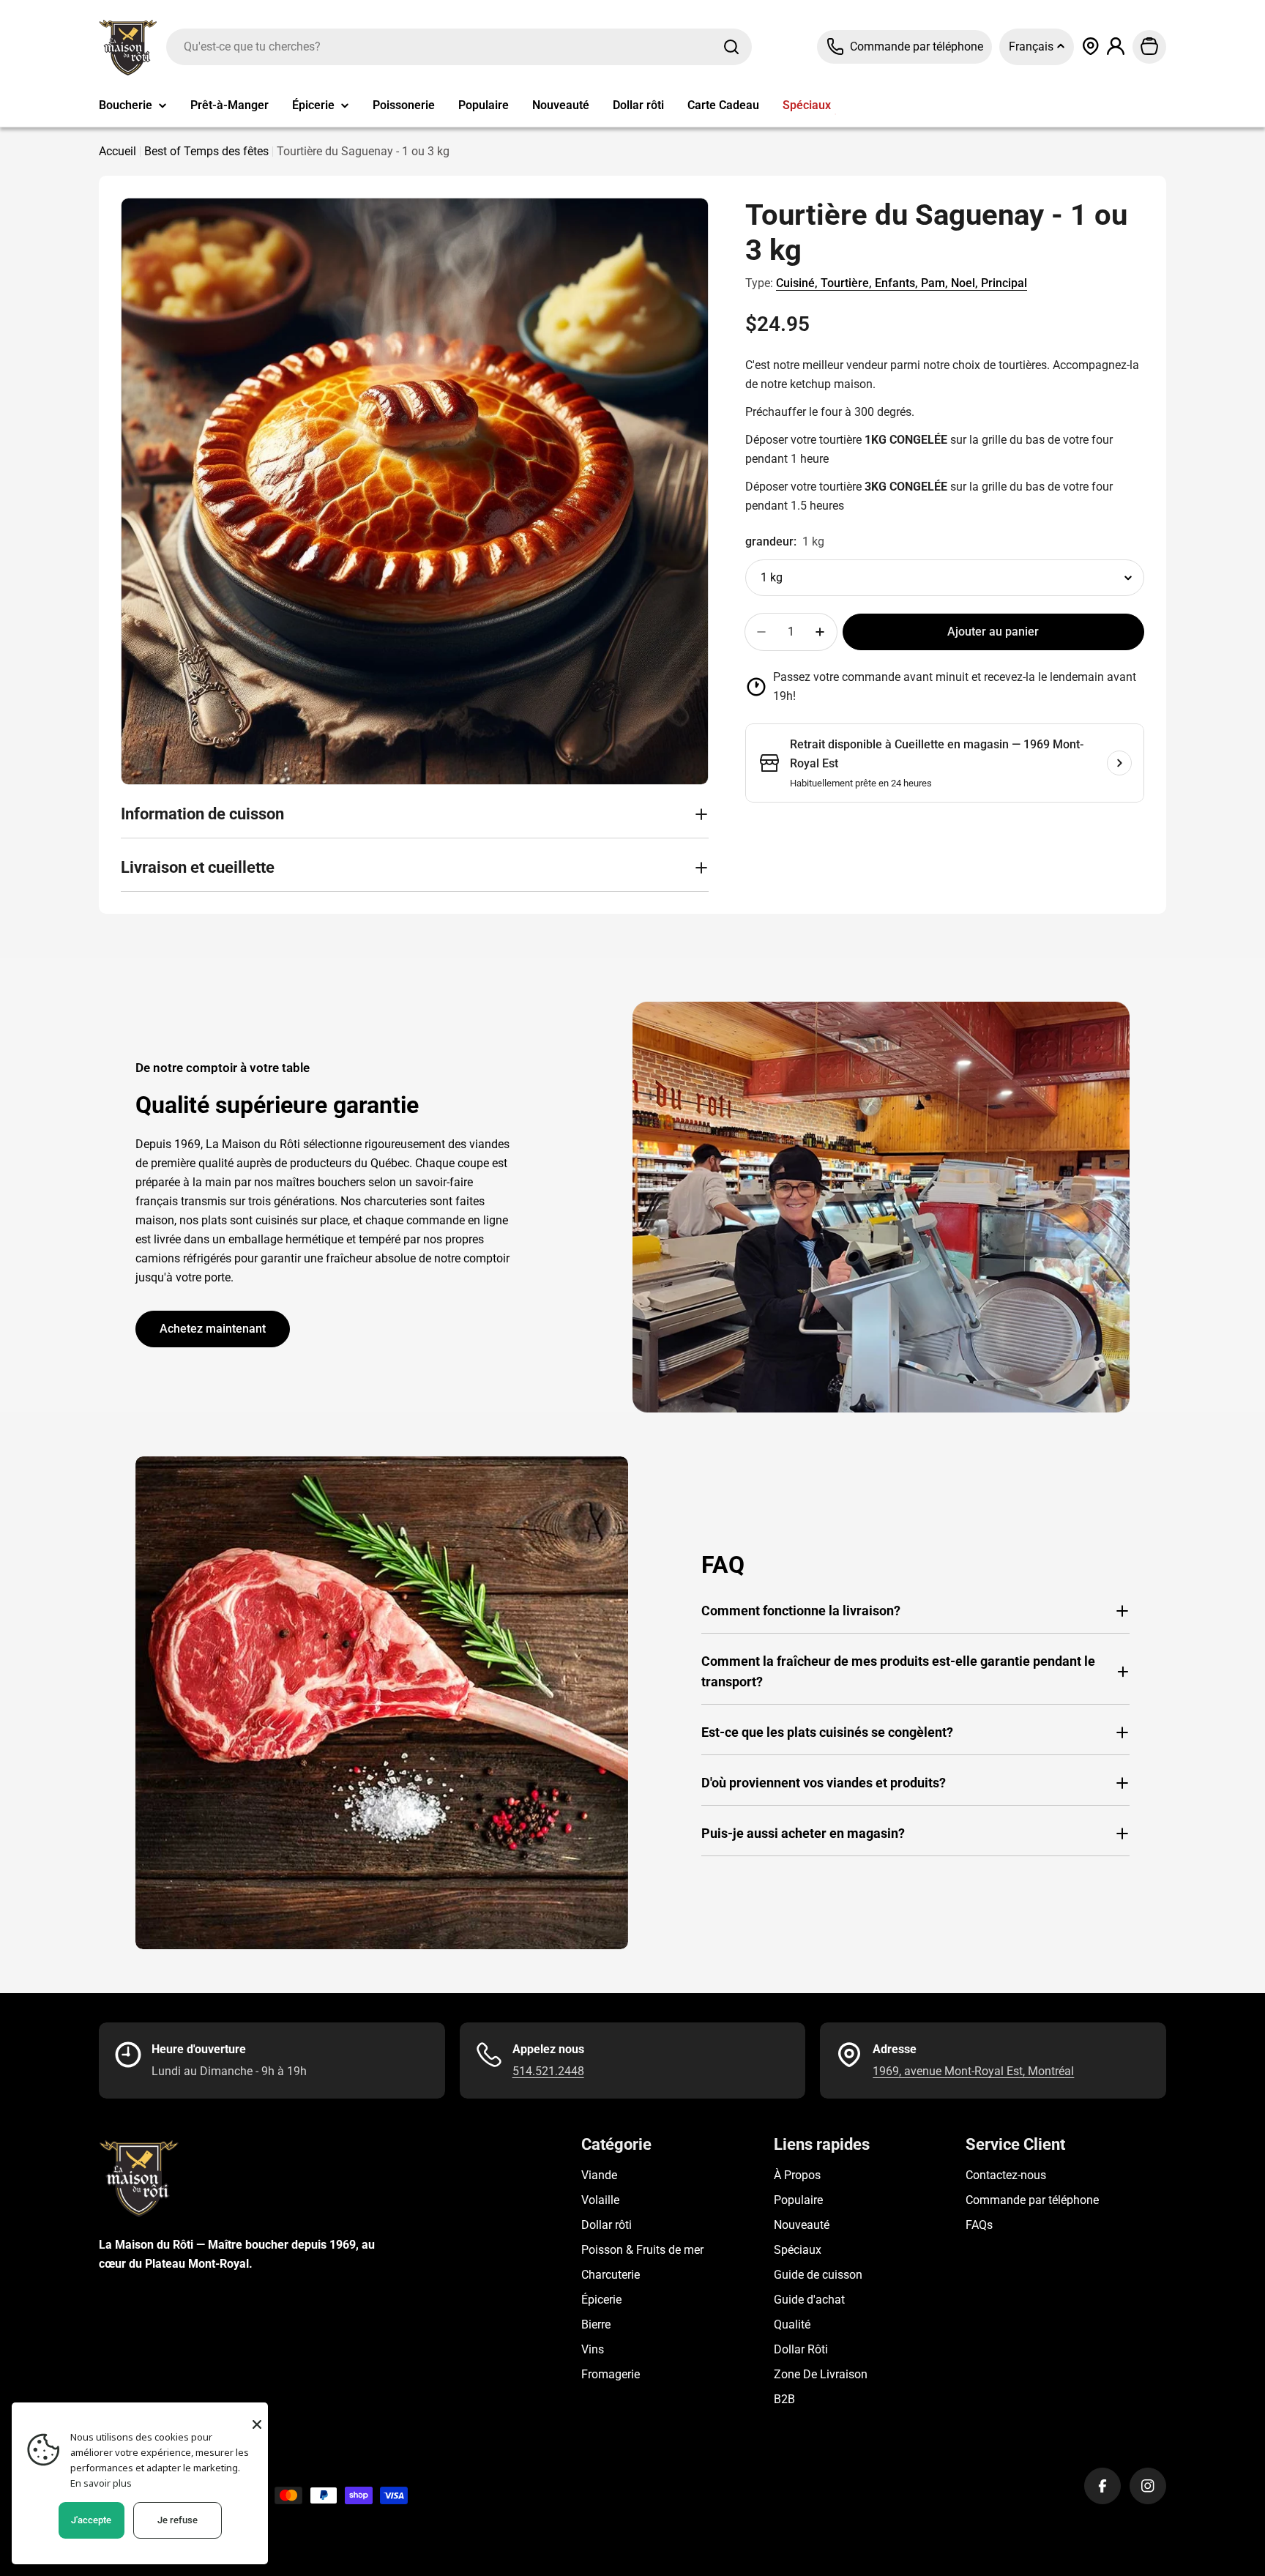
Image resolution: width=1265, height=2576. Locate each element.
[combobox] (459, 47)
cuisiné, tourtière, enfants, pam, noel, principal (902, 283)
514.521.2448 (548, 2071)
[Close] (257, 2424)
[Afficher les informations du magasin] (1119, 763)
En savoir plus (101, 2483)
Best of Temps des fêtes (206, 151)
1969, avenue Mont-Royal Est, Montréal (973, 2071)
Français (1033, 46)
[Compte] (1116, 46)
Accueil (117, 151)
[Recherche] (731, 47)
